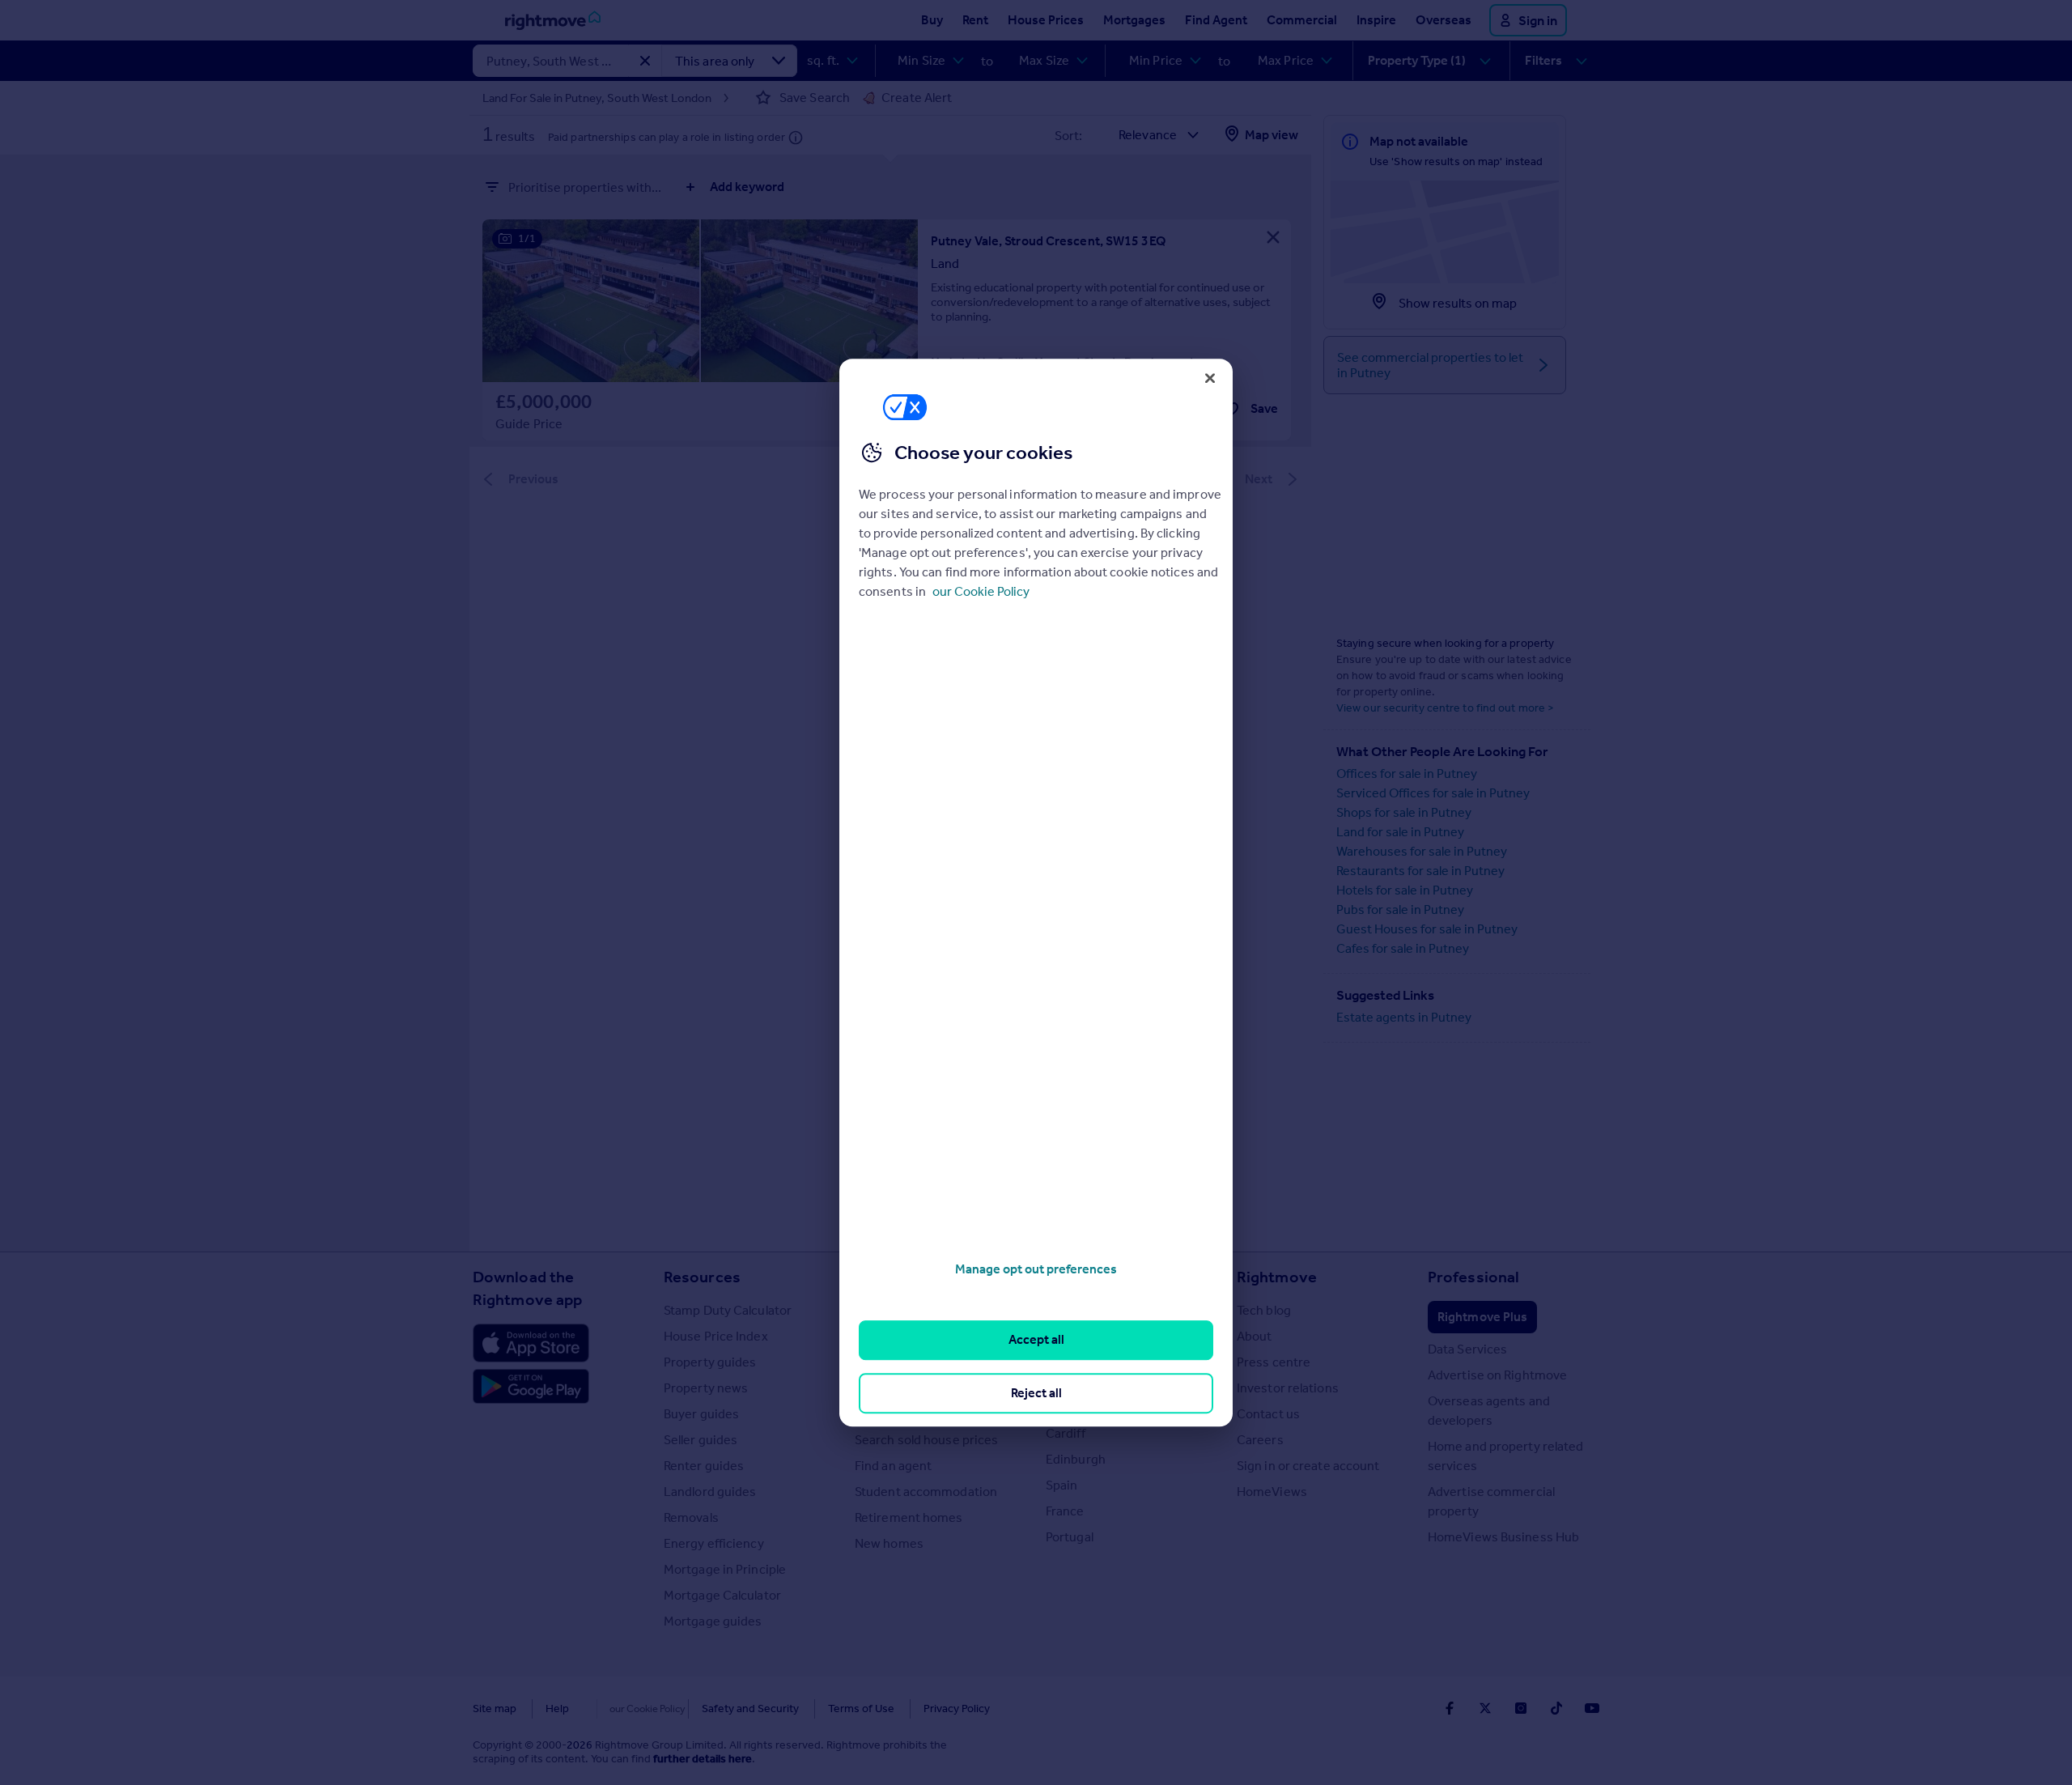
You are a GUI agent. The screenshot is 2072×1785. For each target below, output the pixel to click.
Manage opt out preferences (1036, 1269)
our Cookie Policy (981, 591)
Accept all (1036, 1340)
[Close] (1210, 378)
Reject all (1036, 1393)
